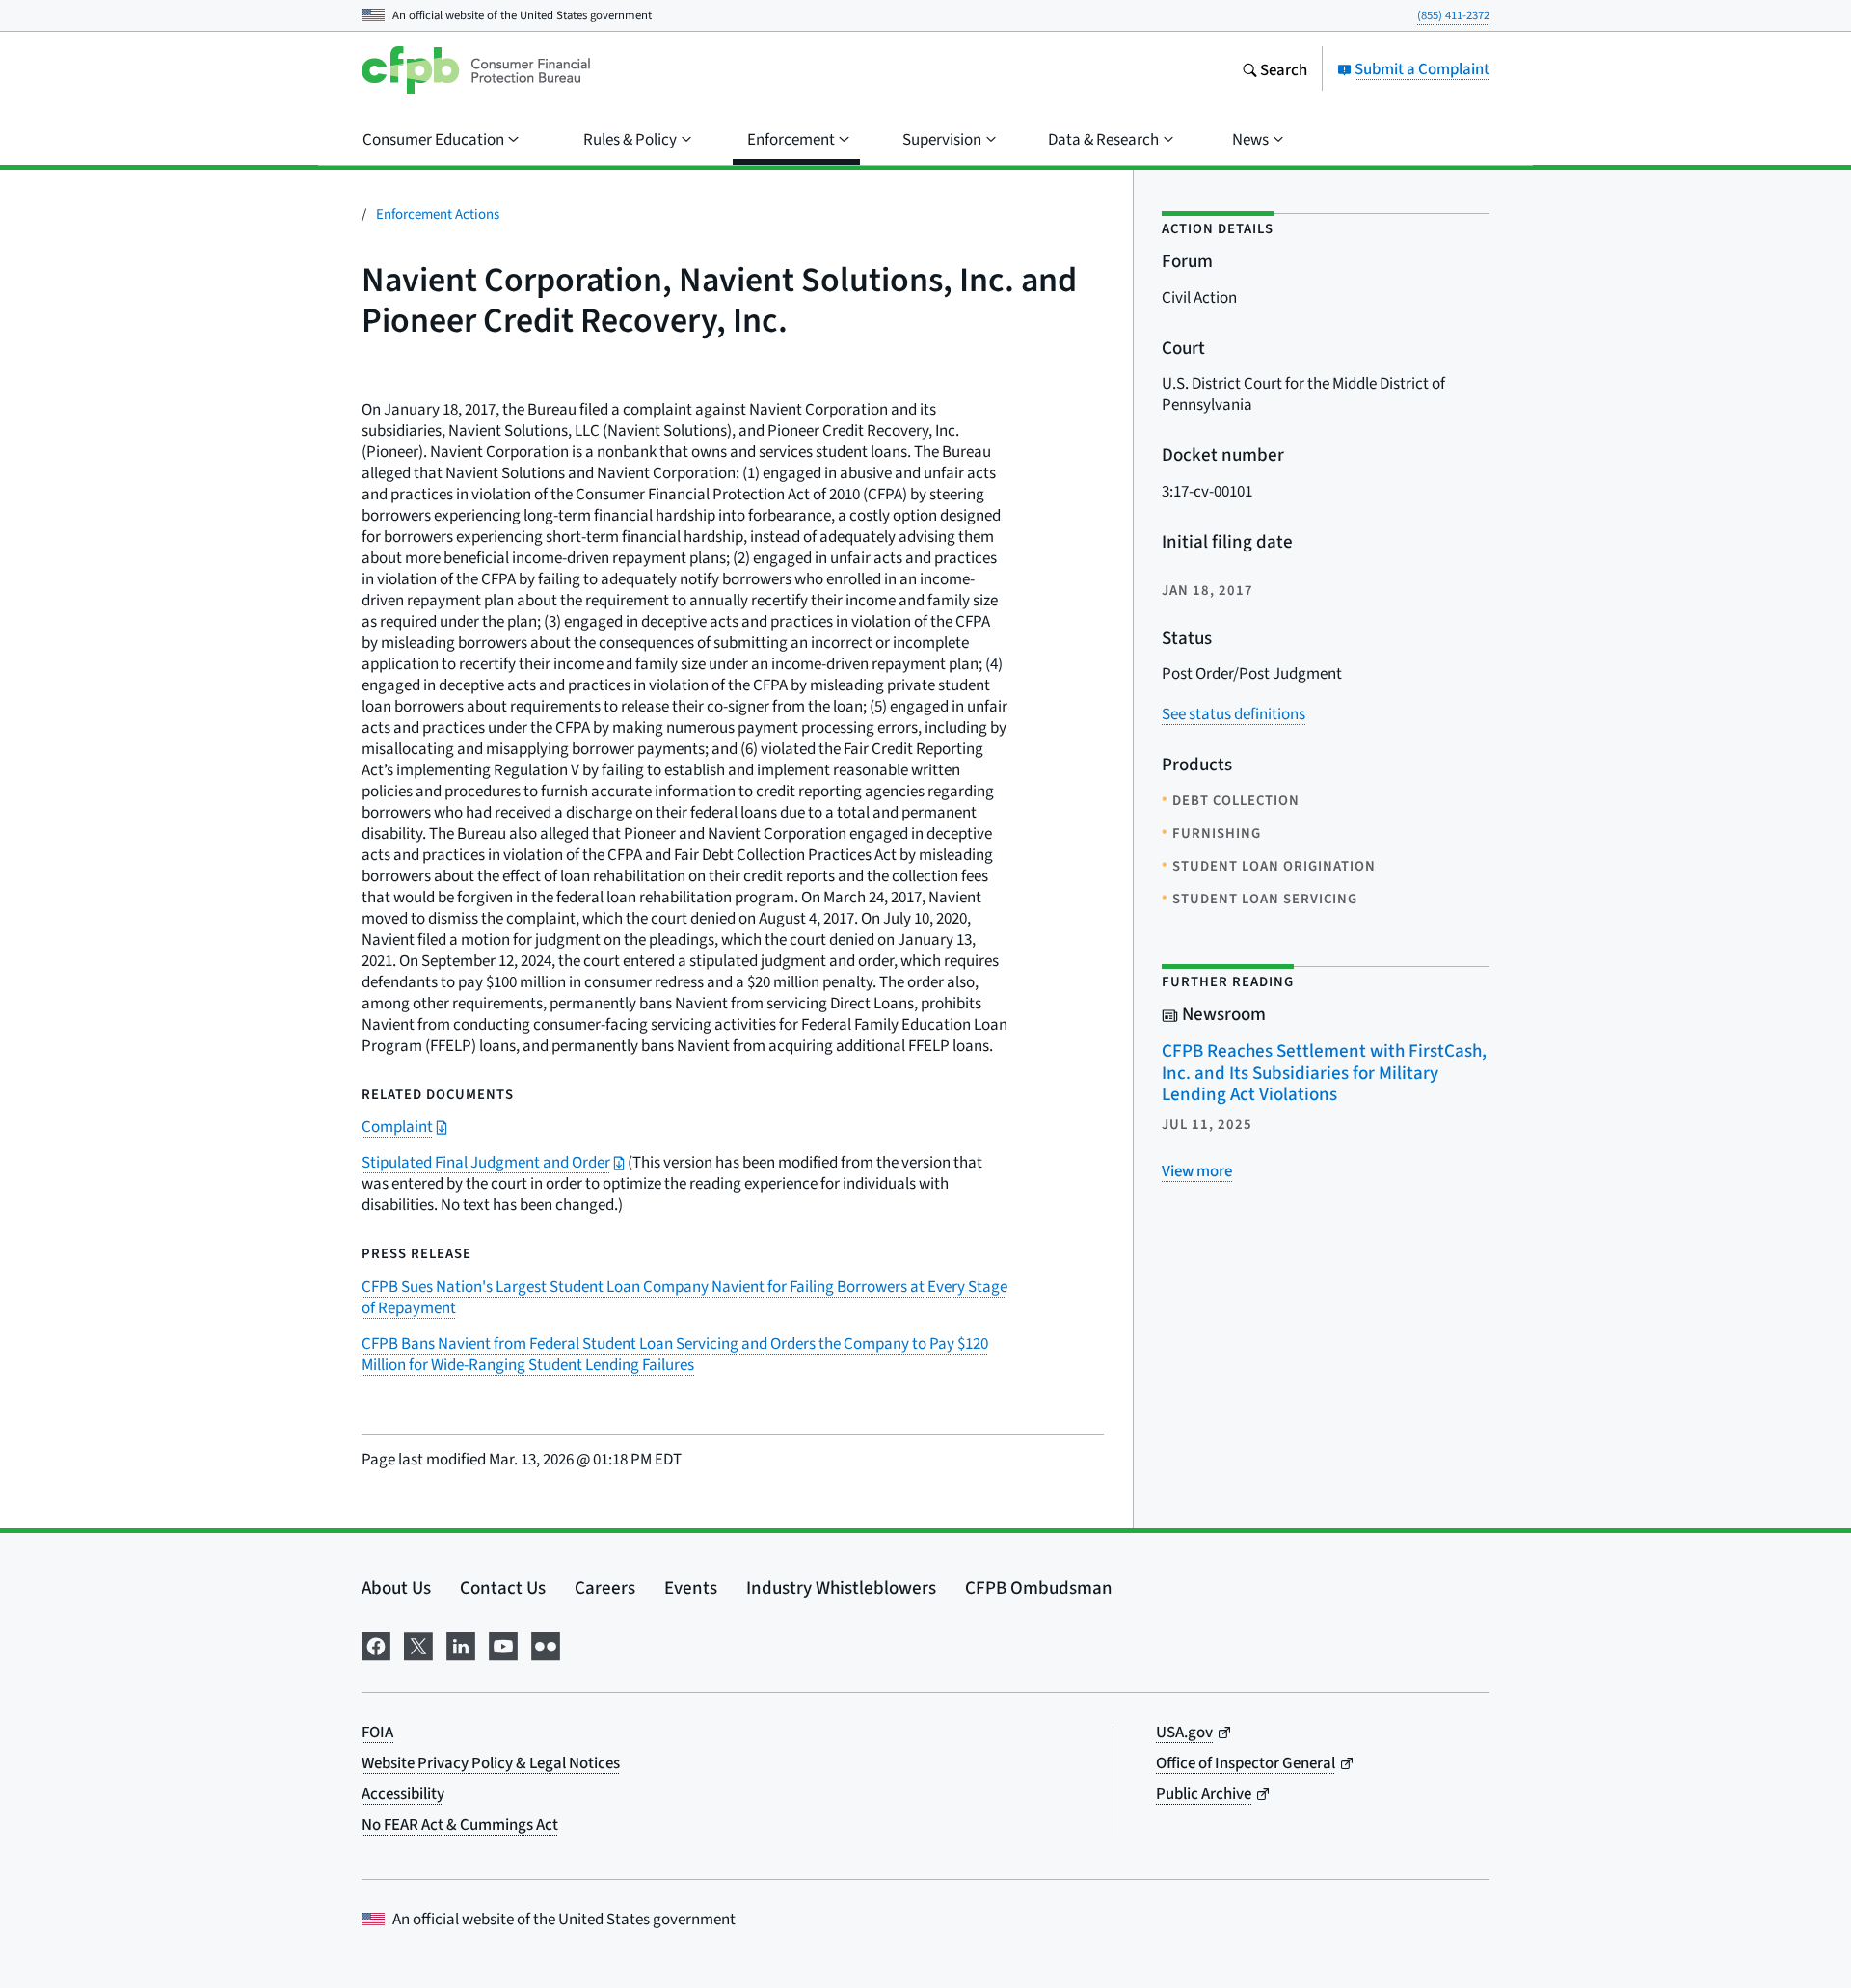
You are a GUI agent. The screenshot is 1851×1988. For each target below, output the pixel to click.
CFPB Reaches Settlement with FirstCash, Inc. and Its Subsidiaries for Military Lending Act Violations (1324, 1072)
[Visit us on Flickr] (546, 1643)
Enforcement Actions (438, 214)
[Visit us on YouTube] (503, 1643)
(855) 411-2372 (1453, 15)
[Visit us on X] (418, 1643)
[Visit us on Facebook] (376, 1643)
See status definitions (1234, 714)
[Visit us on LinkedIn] (461, 1643)
